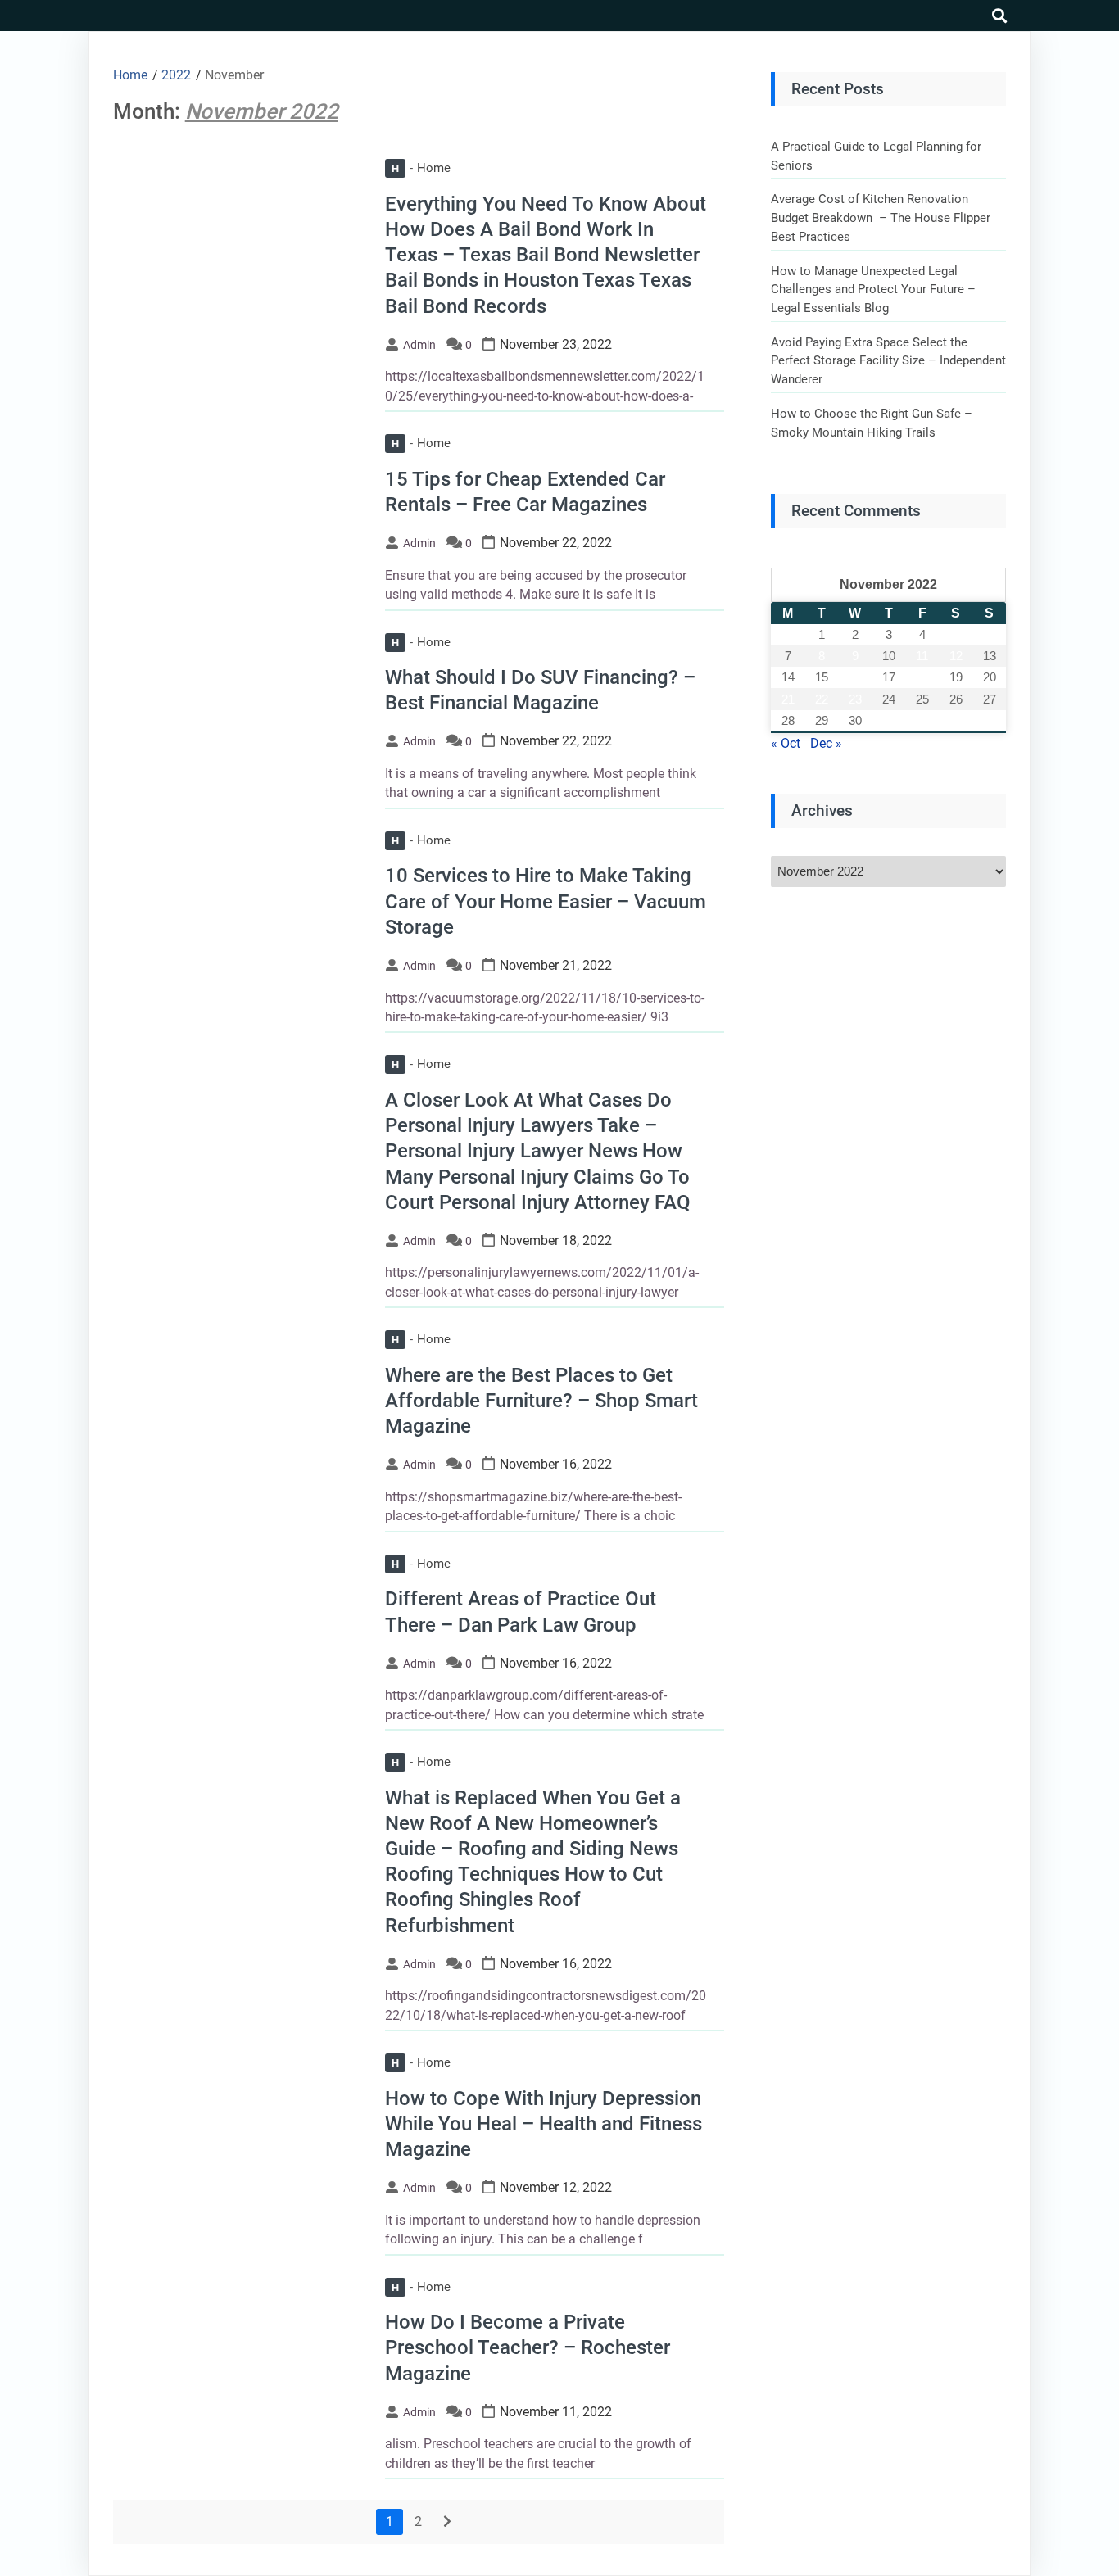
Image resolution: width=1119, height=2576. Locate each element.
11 (922, 656)
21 (788, 699)
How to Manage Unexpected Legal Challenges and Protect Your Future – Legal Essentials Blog (873, 290)
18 (922, 677)
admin (419, 345)
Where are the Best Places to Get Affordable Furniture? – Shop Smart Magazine (541, 1401)
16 (855, 677)
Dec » (826, 743)
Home (421, 168)
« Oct (786, 743)
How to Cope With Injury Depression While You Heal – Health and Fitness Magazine (544, 2124)
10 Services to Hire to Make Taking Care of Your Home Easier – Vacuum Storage (546, 901)
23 (855, 699)
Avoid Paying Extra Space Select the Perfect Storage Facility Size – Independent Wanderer (888, 361)
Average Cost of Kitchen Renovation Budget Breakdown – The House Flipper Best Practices (881, 217)
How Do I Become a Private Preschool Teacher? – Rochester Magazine (528, 2347)
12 (956, 656)
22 (822, 699)
